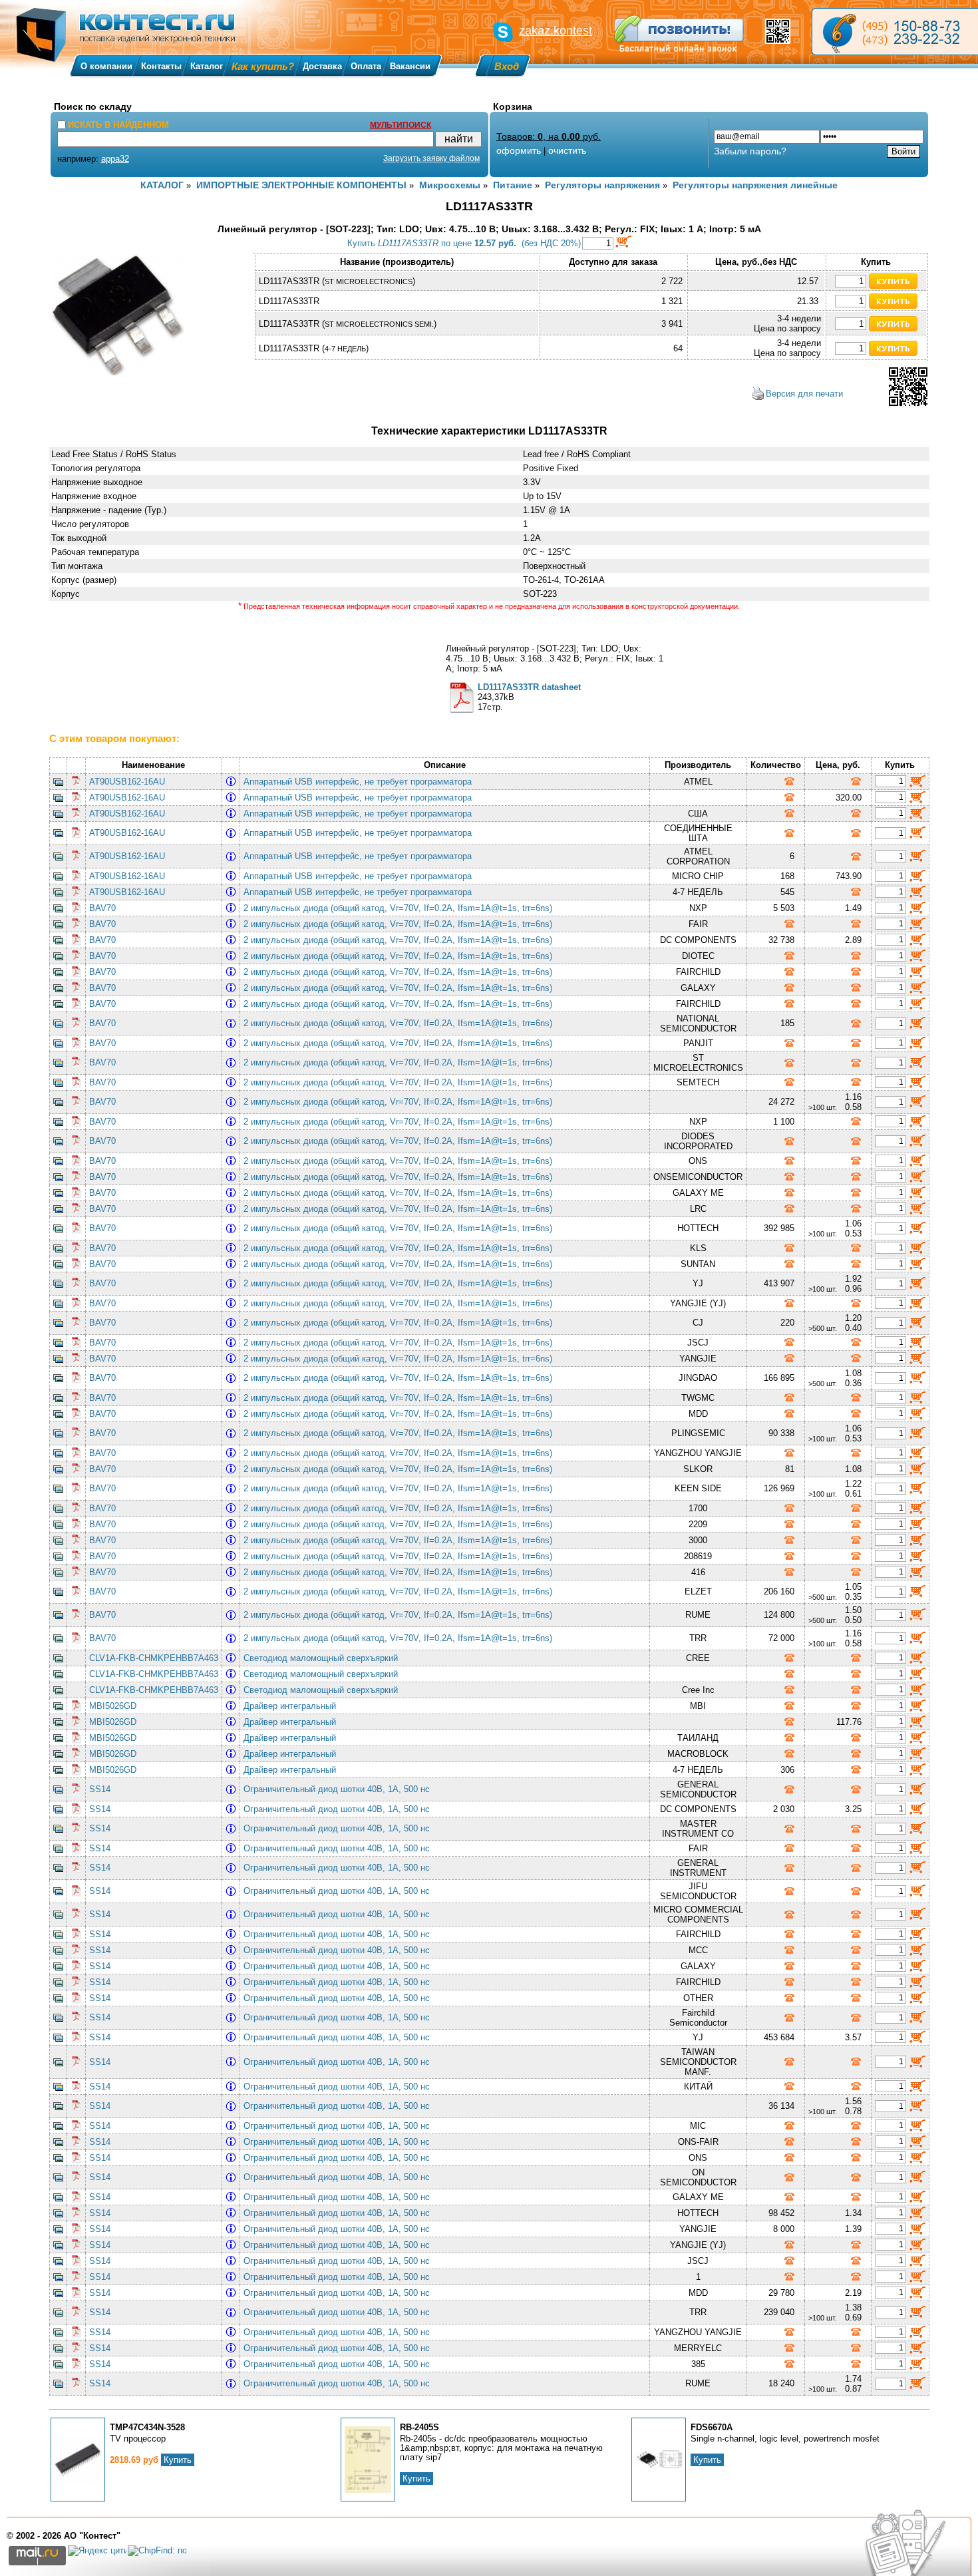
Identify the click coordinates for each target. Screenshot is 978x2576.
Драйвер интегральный (292, 1706)
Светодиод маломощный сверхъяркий (323, 1658)
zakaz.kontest (556, 31)
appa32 (115, 159)
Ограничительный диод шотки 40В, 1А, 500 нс (339, 1789)
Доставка (322, 66)
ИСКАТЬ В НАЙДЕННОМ (118, 125)
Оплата (366, 66)
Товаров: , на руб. (549, 136)
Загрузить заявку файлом (431, 158)
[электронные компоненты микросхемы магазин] (895, 32)
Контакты (161, 66)
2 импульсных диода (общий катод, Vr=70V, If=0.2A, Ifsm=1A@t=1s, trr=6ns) (401, 908)
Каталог (207, 66)
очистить (567, 150)
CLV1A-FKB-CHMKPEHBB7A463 (154, 1658)
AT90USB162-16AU (127, 782)
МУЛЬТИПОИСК (401, 125)
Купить (178, 2460)
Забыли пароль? (750, 151)
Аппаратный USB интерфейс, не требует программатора (360, 782)
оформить (519, 150)
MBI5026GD (113, 1706)
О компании (106, 66)
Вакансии (410, 66)
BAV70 (102, 908)
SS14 (100, 1789)
